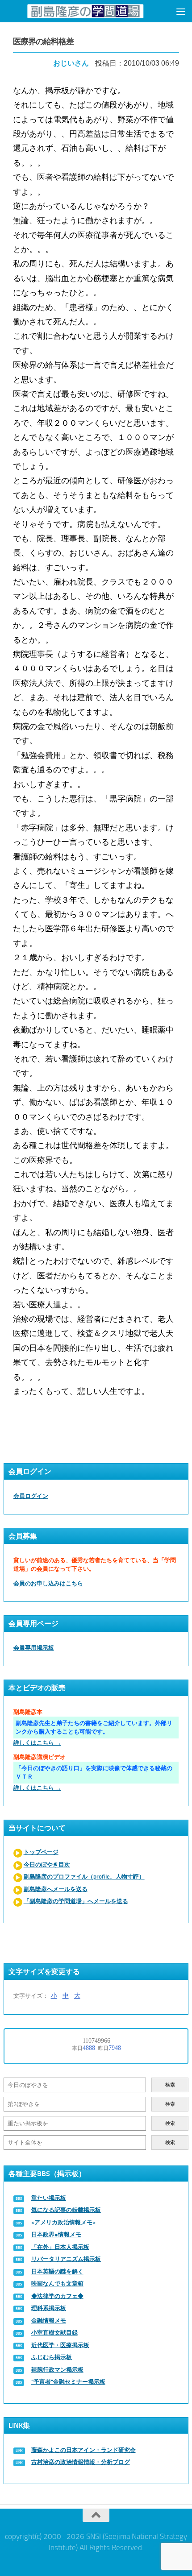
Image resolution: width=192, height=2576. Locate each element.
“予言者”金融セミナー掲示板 (68, 2382)
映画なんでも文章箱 (57, 2284)
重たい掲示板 (49, 2198)
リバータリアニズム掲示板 (66, 2259)
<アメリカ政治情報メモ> (63, 2222)
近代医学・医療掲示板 (60, 2345)
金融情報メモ (49, 2321)
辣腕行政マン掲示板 (57, 2370)
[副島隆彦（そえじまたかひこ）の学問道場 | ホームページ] (85, 11)
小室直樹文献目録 (54, 2333)
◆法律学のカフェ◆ (57, 2296)
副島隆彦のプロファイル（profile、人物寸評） (84, 1877)
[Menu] (181, 11)
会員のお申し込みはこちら (48, 1583)
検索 (170, 2085)
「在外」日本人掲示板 (60, 2247)
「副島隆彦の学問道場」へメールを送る (76, 1901)
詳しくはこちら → (37, 1743)
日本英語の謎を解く (57, 2271)
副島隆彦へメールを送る (56, 1889)
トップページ (41, 1852)
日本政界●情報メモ (56, 2234)
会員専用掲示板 (34, 1648)
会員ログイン (31, 1496)
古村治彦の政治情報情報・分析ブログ (81, 2462)
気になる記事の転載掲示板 (66, 2210)
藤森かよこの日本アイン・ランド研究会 (83, 2450)
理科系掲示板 (49, 2308)
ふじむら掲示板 (52, 2357)
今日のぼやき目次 (47, 1865)
